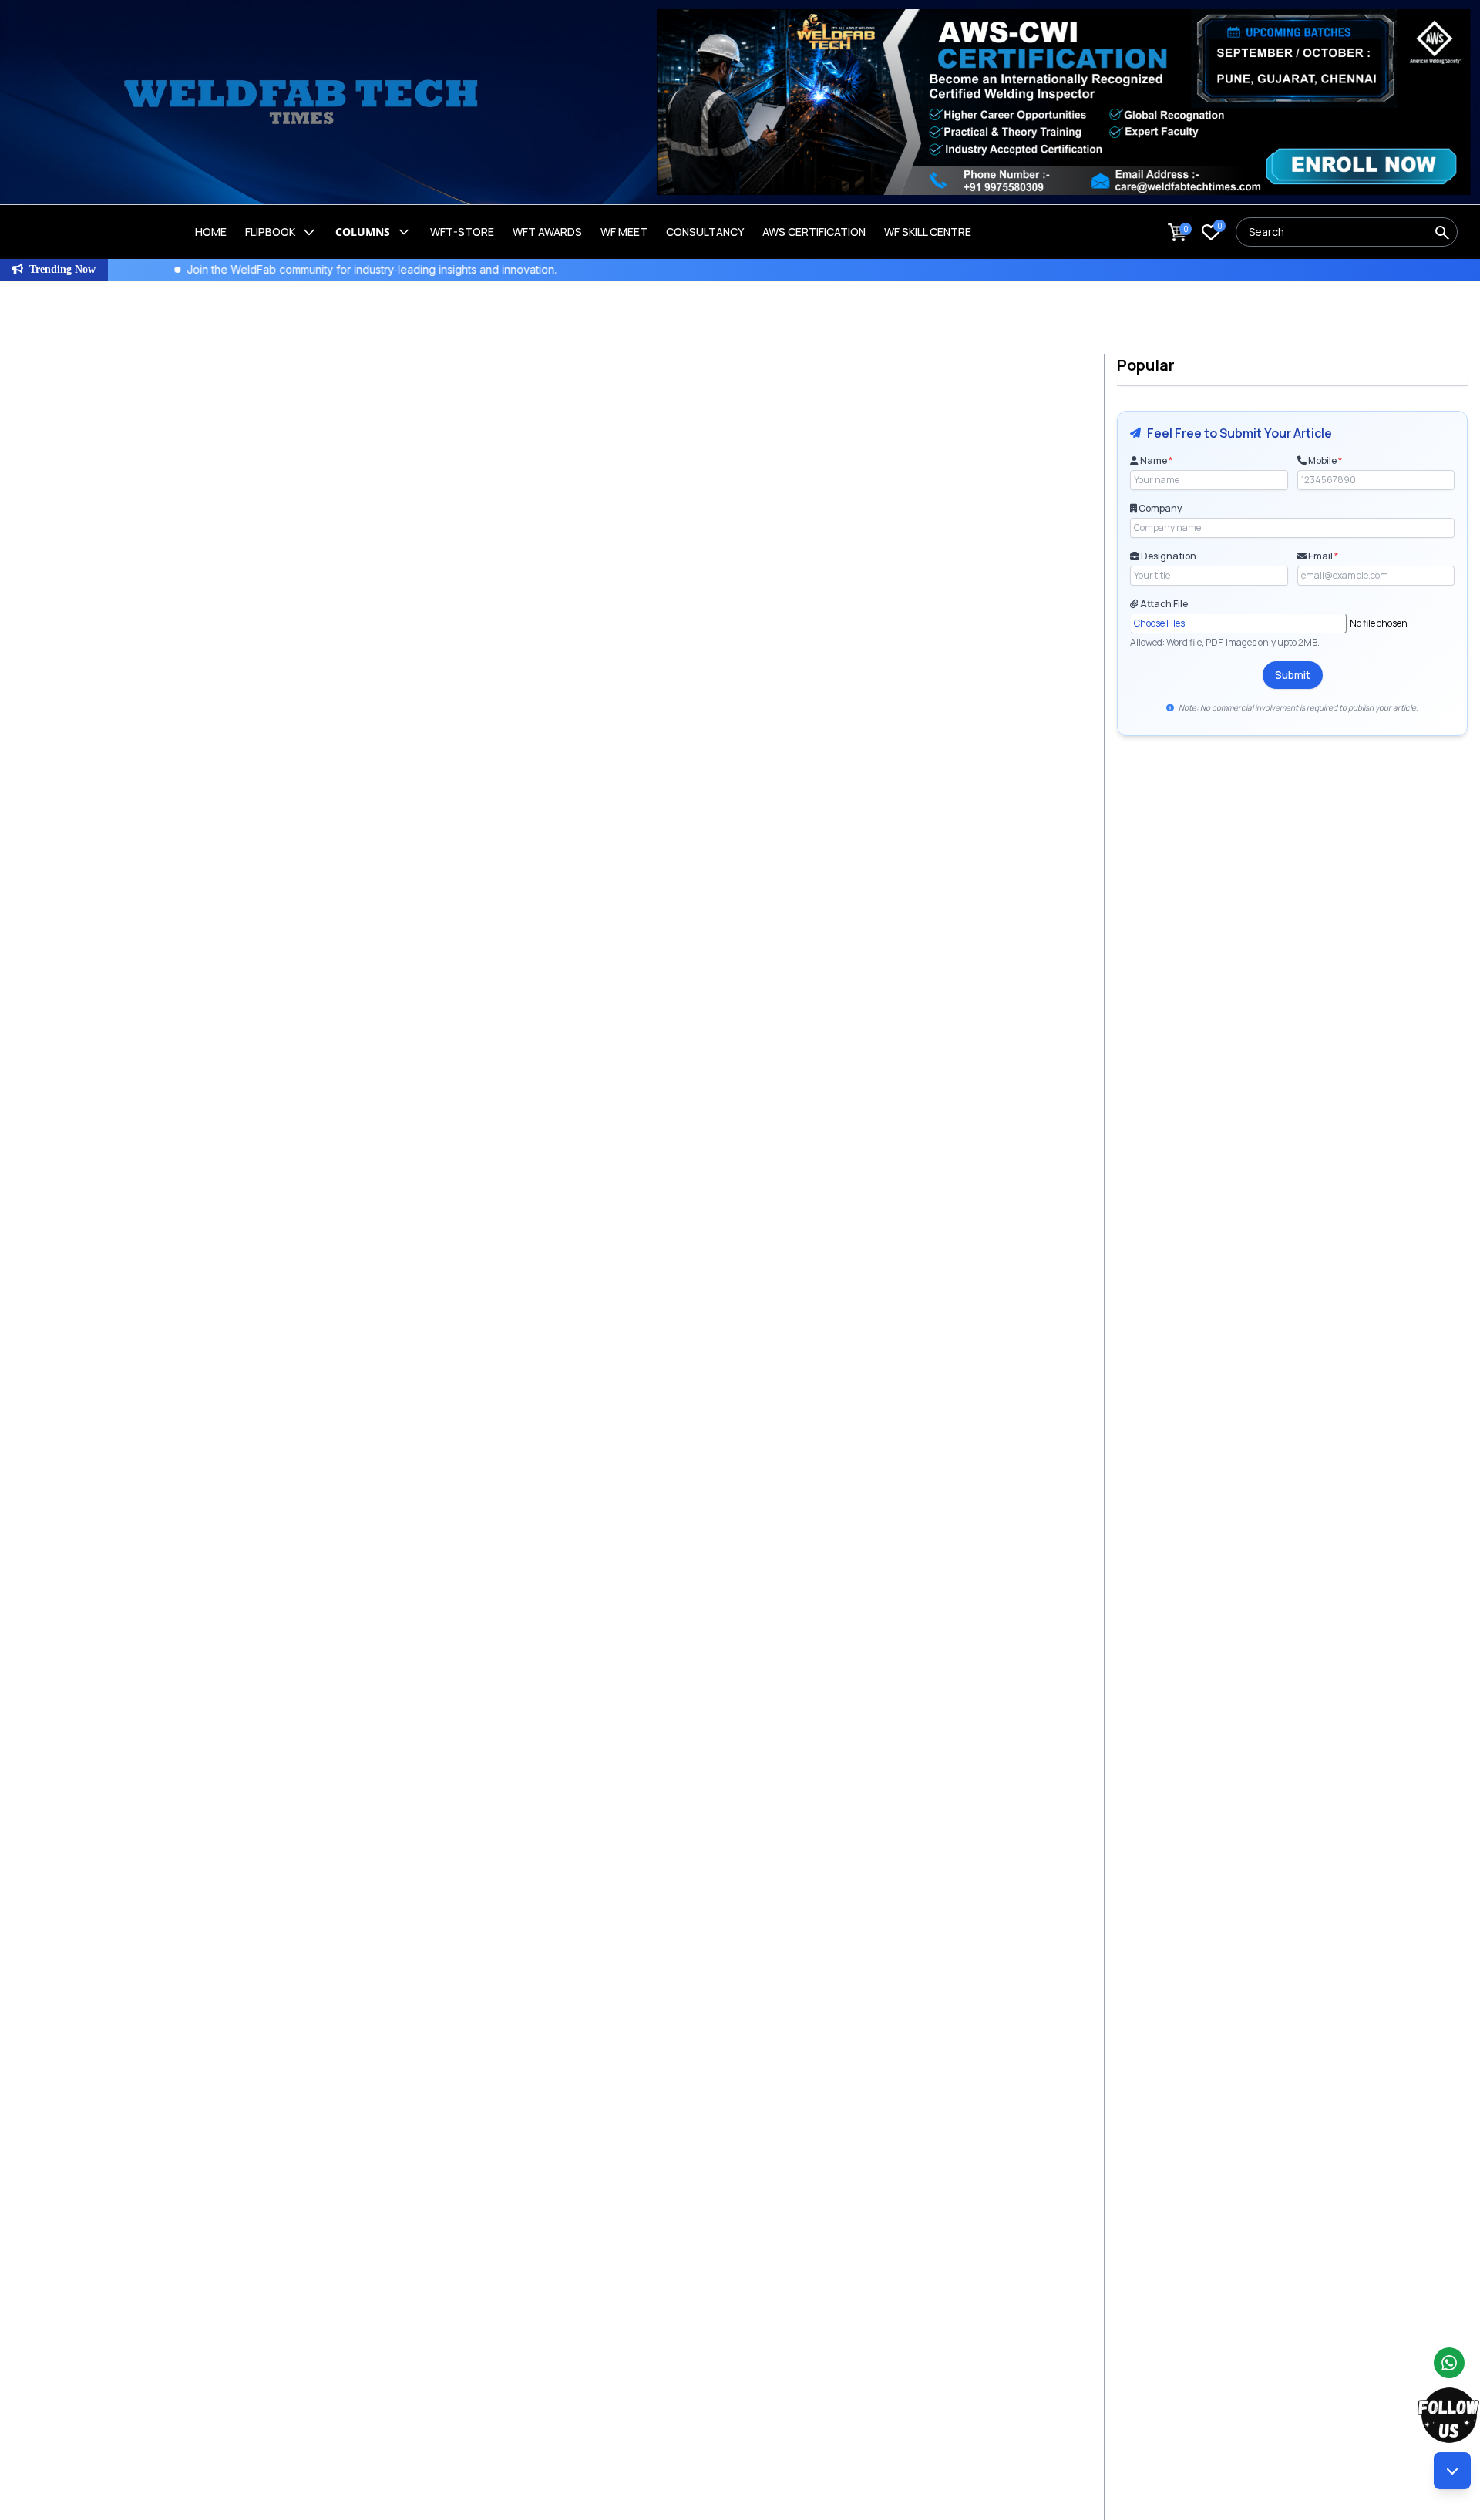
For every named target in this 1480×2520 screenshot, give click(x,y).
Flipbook (270, 232)
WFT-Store (462, 232)
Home (211, 232)
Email (1322, 556)
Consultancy (705, 232)
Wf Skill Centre (928, 232)
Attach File (1163, 604)
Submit (1293, 675)
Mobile (1324, 461)
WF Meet (624, 232)
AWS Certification (814, 232)
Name (1155, 461)
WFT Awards (547, 232)
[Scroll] (1452, 2471)
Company (1159, 509)
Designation (1168, 556)
